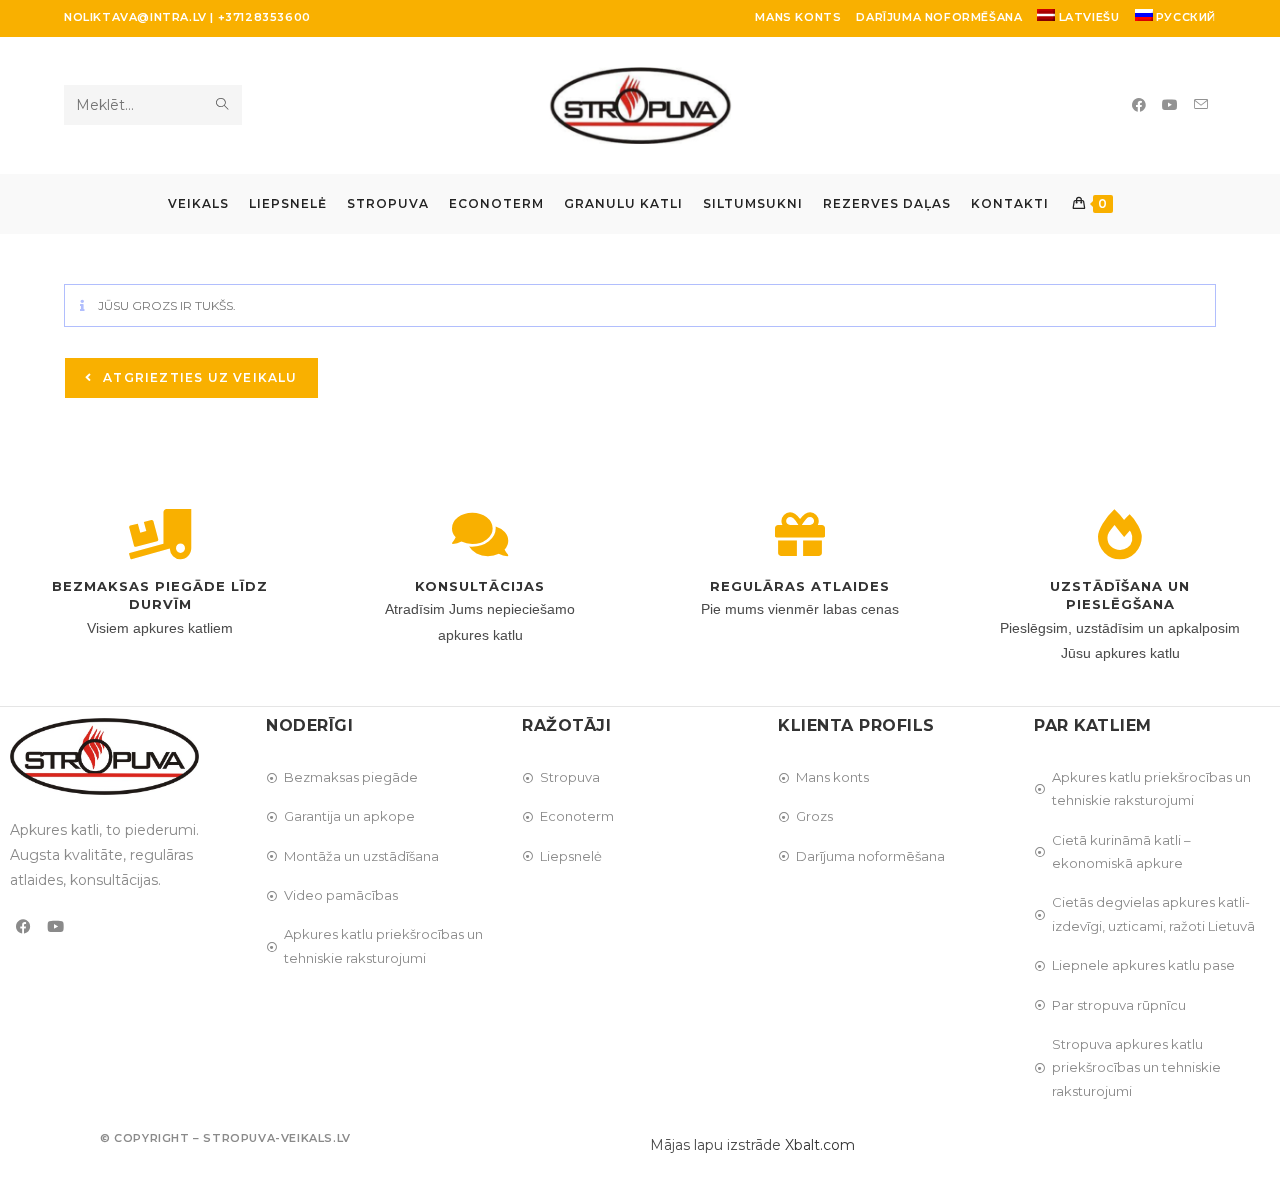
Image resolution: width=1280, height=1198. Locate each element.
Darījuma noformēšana (939, 17)
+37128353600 (264, 17)
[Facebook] (23, 926)
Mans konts (798, 17)
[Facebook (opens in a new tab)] (1139, 105)
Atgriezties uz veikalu (198, 377)
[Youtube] (55, 926)
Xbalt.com (820, 1145)
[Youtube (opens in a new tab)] (1170, 105)
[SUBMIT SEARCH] (223, 105)
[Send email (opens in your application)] (1201, 104)
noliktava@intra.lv (135, 17)
